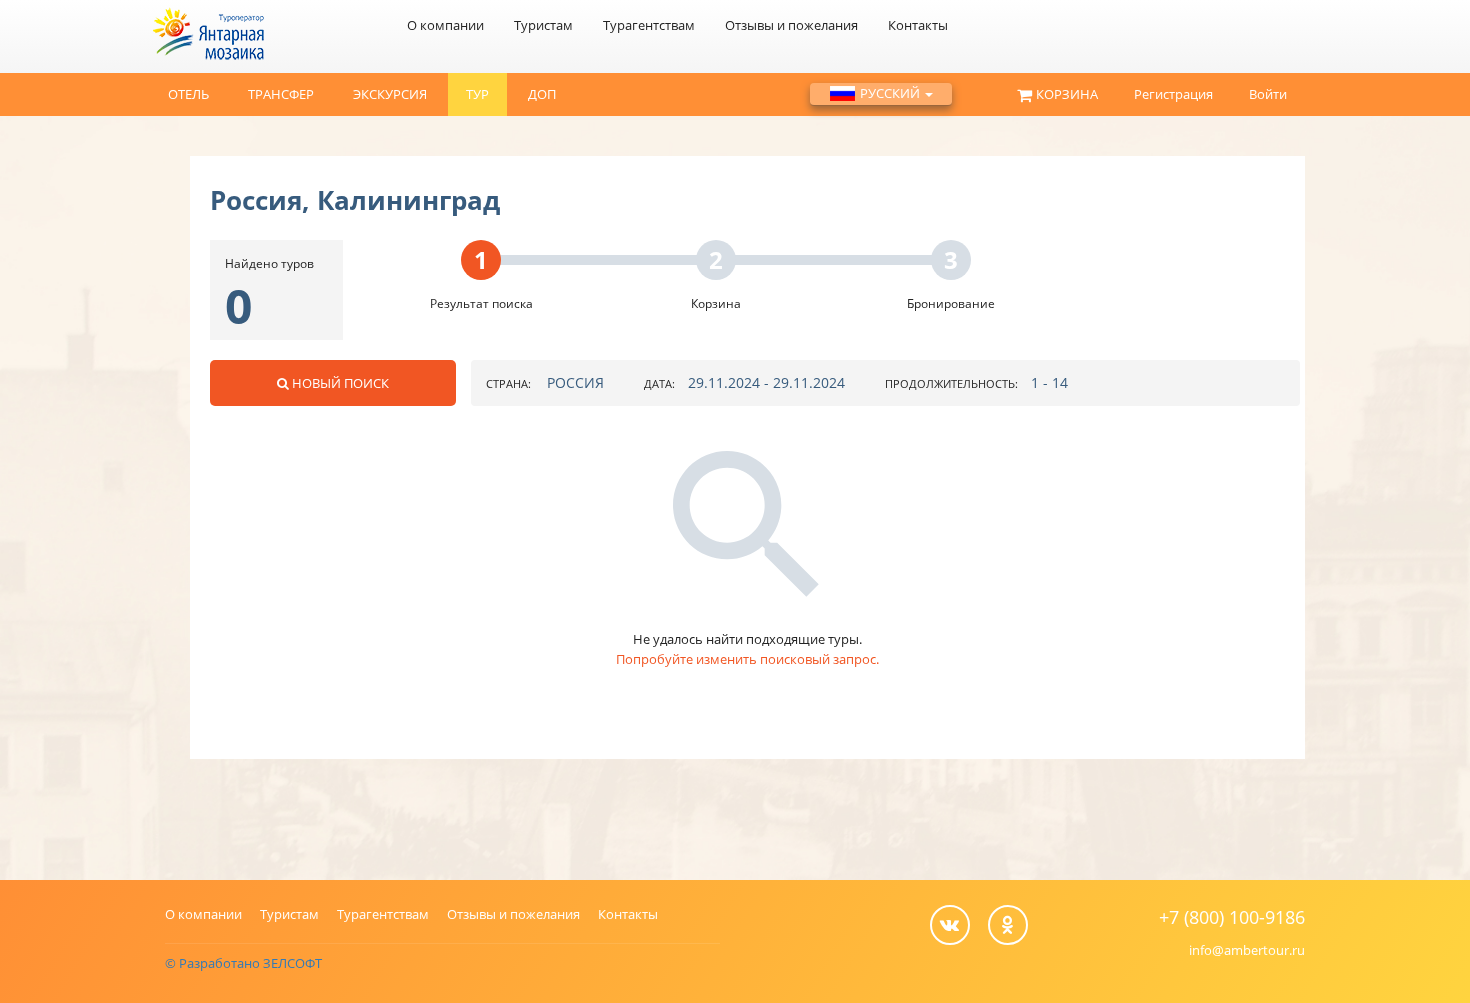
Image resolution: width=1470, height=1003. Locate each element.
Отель (188, 94)
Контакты (918, 25)
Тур (477, 94)
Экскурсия (390, 94)
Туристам (543, 25)
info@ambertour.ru (1247, 950)
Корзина (1067, 94)
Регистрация (1173, 94)
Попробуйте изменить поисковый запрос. (747, 659)
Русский (891, 93)
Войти (1268, 94)
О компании (445, 25)
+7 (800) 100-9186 (1232, 917)
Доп (542, 94)
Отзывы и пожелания (791, 25)
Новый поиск (340, 383)
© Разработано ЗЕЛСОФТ (243, 963)
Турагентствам (649, 25)
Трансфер (281, 94)
